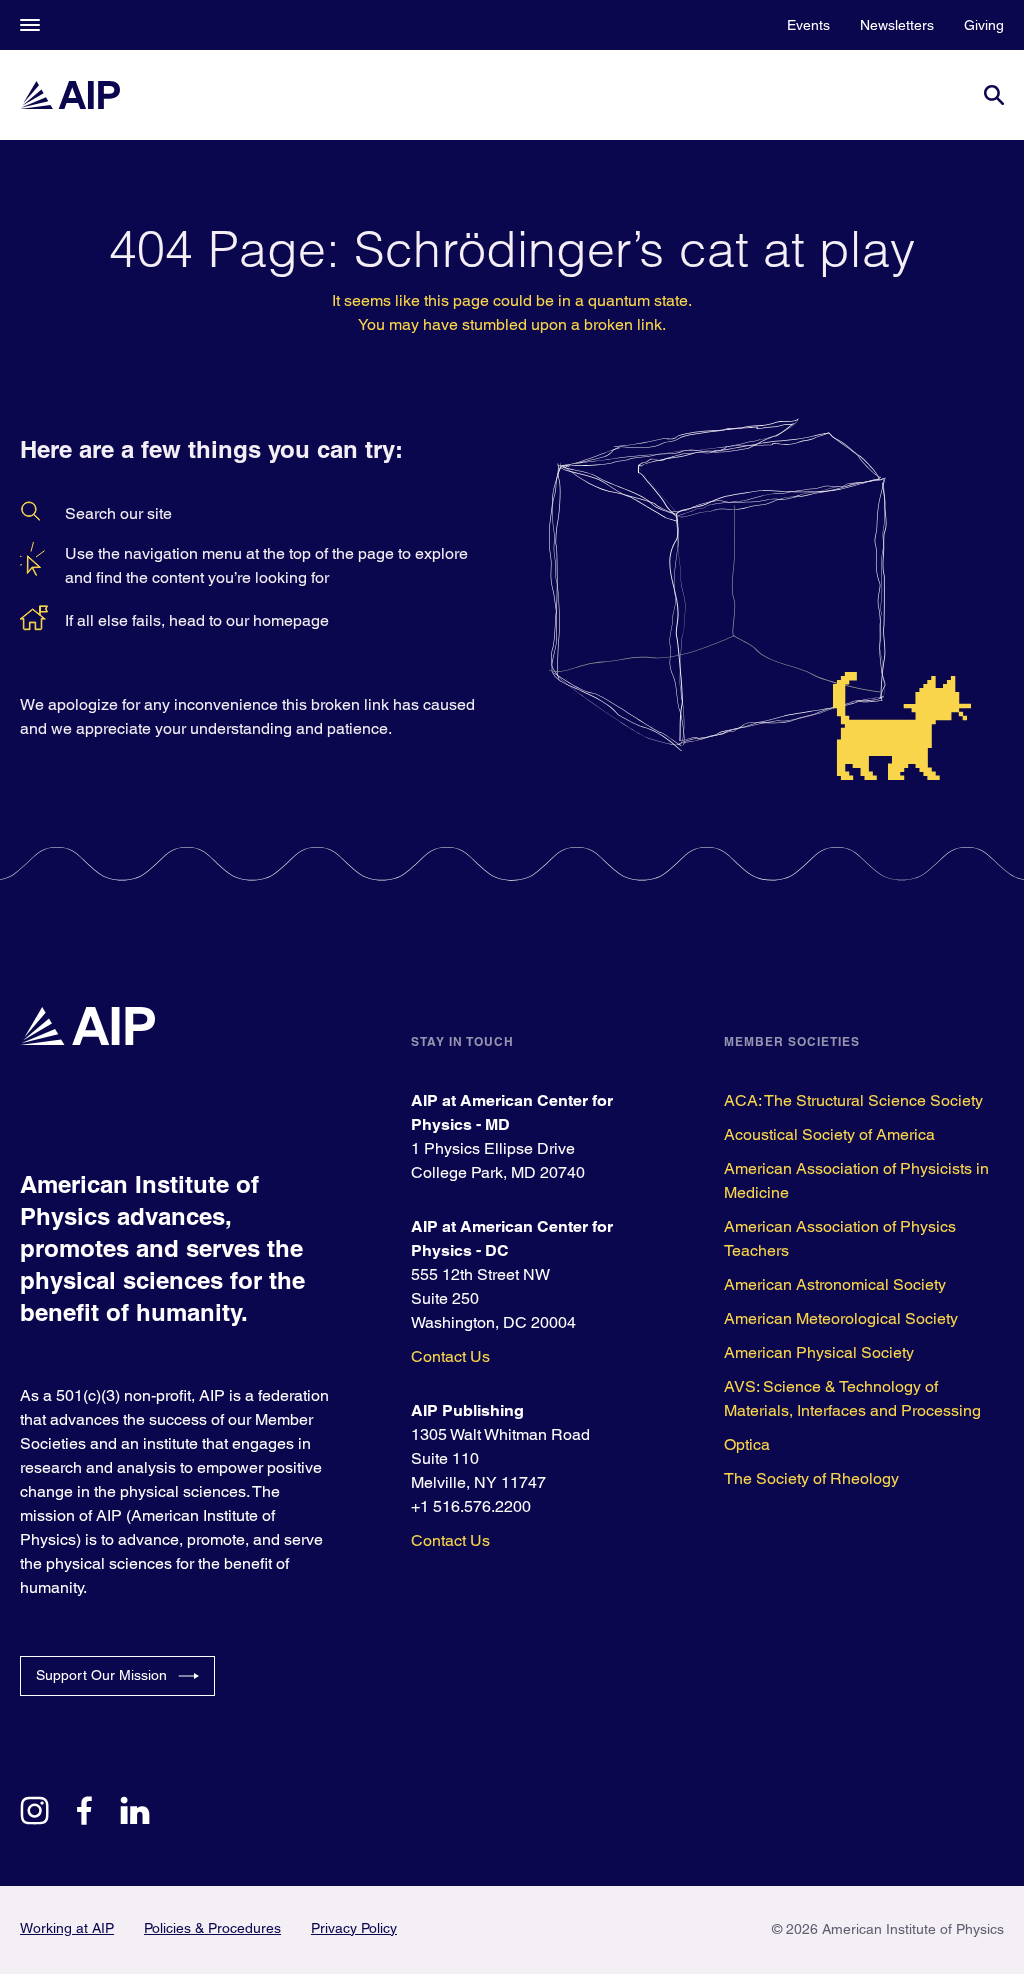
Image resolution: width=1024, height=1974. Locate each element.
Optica (747, 1444)
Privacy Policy (354, 1928)
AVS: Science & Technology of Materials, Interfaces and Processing (852, 1398)
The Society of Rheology (811, 1478)
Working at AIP (67, 1928)
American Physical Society (819, 1352)
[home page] (70, 95)
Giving (984, 25)
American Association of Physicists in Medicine (856, 1180)
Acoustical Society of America (829, 1134)
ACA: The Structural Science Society (853, 1100)
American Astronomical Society (835, 1284)
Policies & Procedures (212, 1928)
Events (808, 25)
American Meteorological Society (841, 1318)
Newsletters (897, 25)
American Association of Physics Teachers (840, 1238)
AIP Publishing (467, 1410)
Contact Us (450, 1356)
